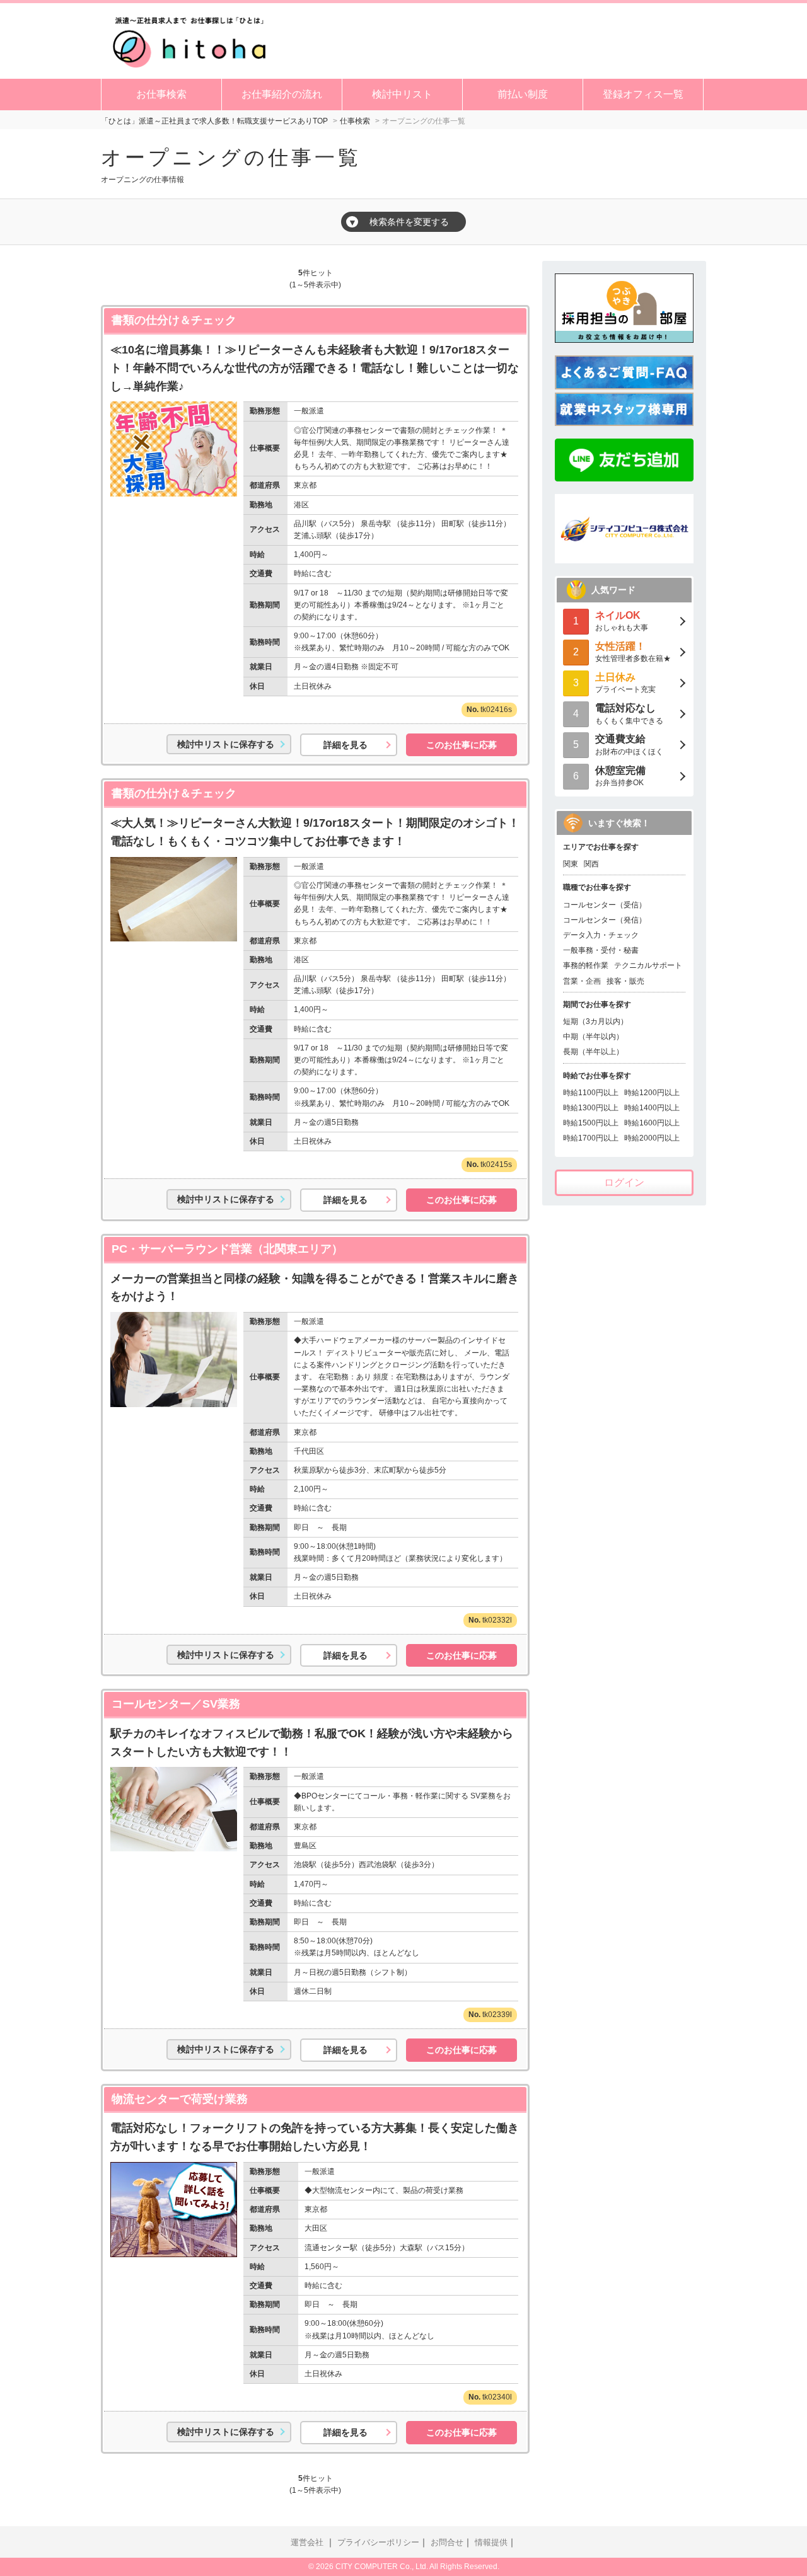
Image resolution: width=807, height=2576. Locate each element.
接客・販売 (625, 981)
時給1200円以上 (652, 1093)
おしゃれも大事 (622, 621)
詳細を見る (345, 745)
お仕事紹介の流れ (282, 94)
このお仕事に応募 (462, 745)
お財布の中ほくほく (629, 745)
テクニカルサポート (648, 965)
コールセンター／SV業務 (176, 1704)
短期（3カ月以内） (595, 1021)
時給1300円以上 (591, 1108)
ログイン (624, 1182)
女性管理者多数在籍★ (633, 652)
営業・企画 (582, 981)
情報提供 (491, 2543)
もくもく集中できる (629, 714)
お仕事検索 (161, 94)
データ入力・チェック (601, 935)
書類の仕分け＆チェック (174, 320)
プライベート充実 (625, 683)
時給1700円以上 (591, 1138)
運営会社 (307, 2543)
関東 (571, 864)
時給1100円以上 (591, 1093)
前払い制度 (523, 94)
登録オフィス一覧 (643, 94)
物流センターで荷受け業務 (180, 2099)
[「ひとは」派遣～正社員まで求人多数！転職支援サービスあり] (189, 40)
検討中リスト (402, 94)
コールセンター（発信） (605, 920)
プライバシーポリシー (378, 2543)
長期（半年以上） (593, 1052)
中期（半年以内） (593, 1037)
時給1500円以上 (591, 1123)
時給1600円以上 (652, 1123)
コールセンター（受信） (605, 905)
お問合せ (447, 2543)
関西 (591, 864)
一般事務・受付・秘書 (601, 950)
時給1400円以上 (652, 1108)
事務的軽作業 (586, 965)
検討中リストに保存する (226, 744)
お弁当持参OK (620, 776)
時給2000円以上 (652, 1138)
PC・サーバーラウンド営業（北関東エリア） (227, 1249)
